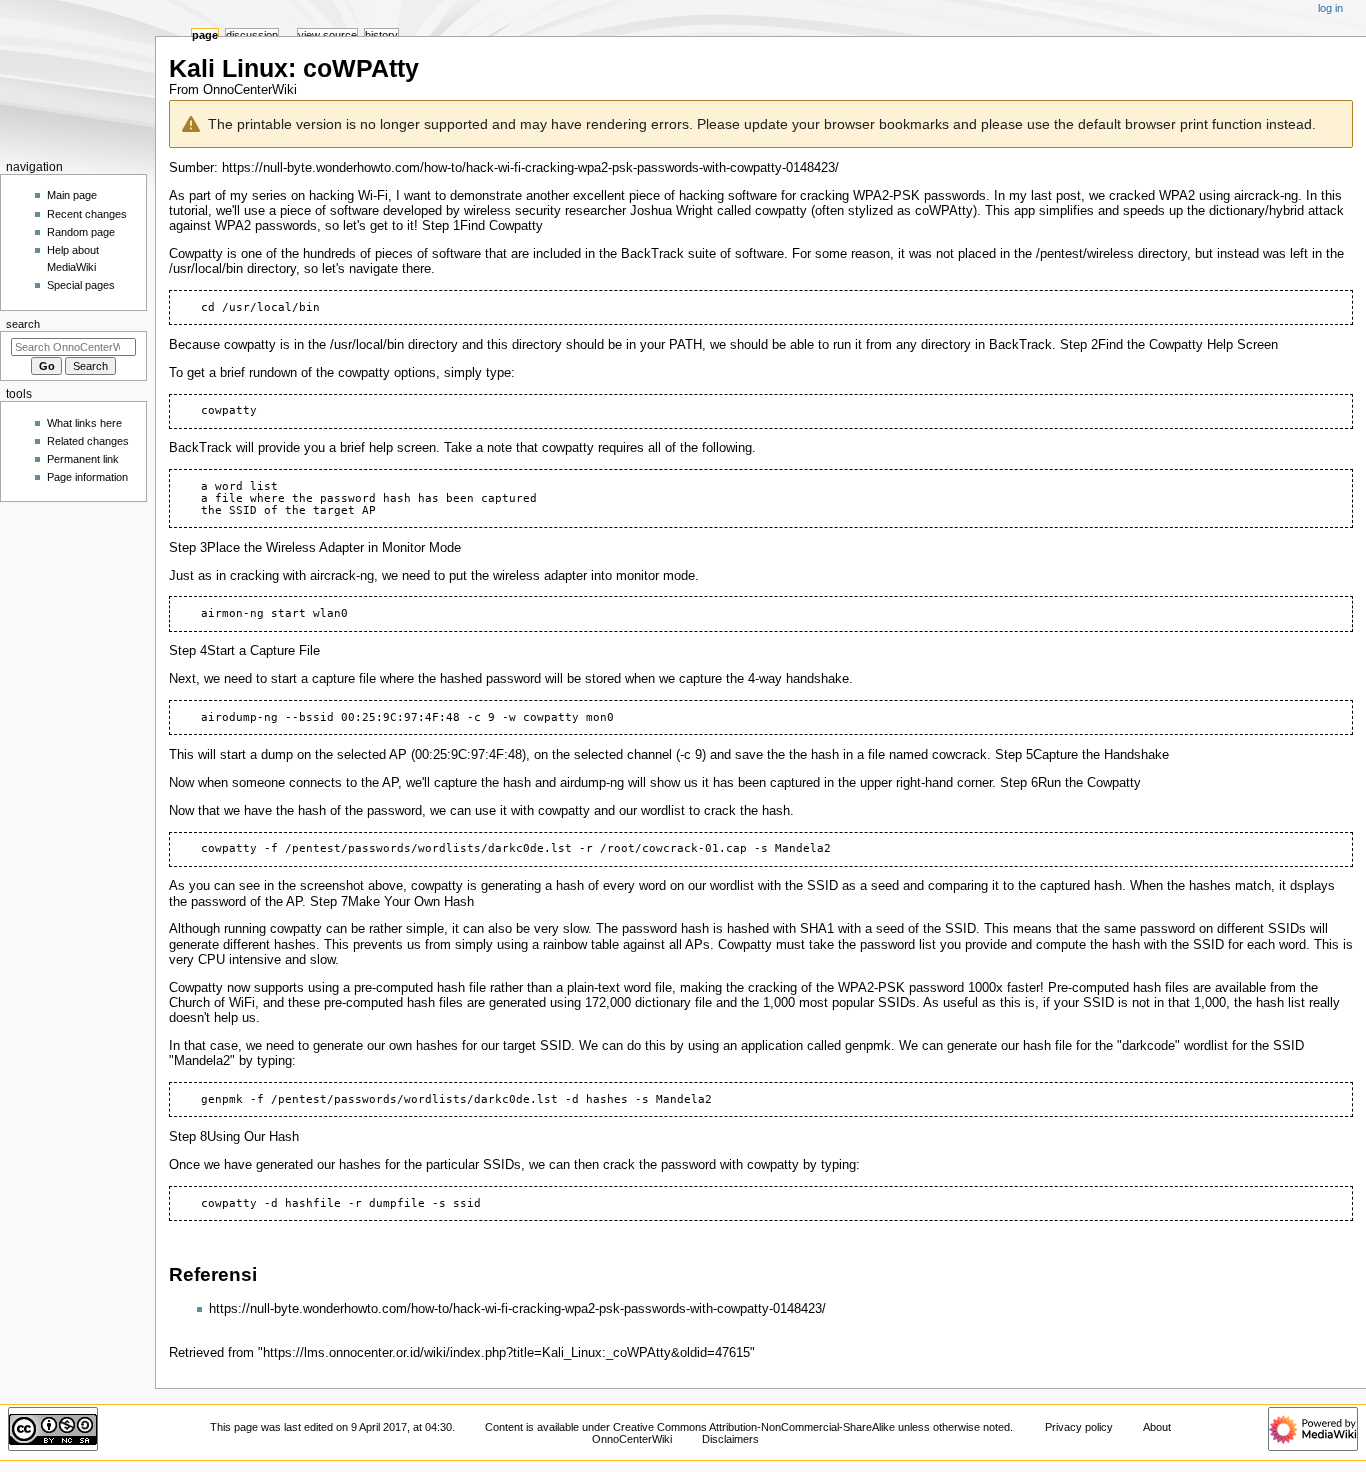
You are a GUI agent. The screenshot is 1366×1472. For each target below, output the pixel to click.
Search (23, 324)
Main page (72, 195)
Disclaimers (730, 1439)
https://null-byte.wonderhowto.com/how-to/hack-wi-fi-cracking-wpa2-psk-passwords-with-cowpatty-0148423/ (530, 168)
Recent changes (87, 214)
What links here (84, 423)
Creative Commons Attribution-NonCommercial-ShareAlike (754, 1427)
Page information (87, 477)
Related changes (88, 441)
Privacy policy (1079, 1427)
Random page (81, 232)
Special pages (81, 285)
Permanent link (83, 459)
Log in (1330, 8)
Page (205, 35)
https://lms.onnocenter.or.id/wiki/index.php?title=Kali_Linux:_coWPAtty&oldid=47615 (506, 1353)
